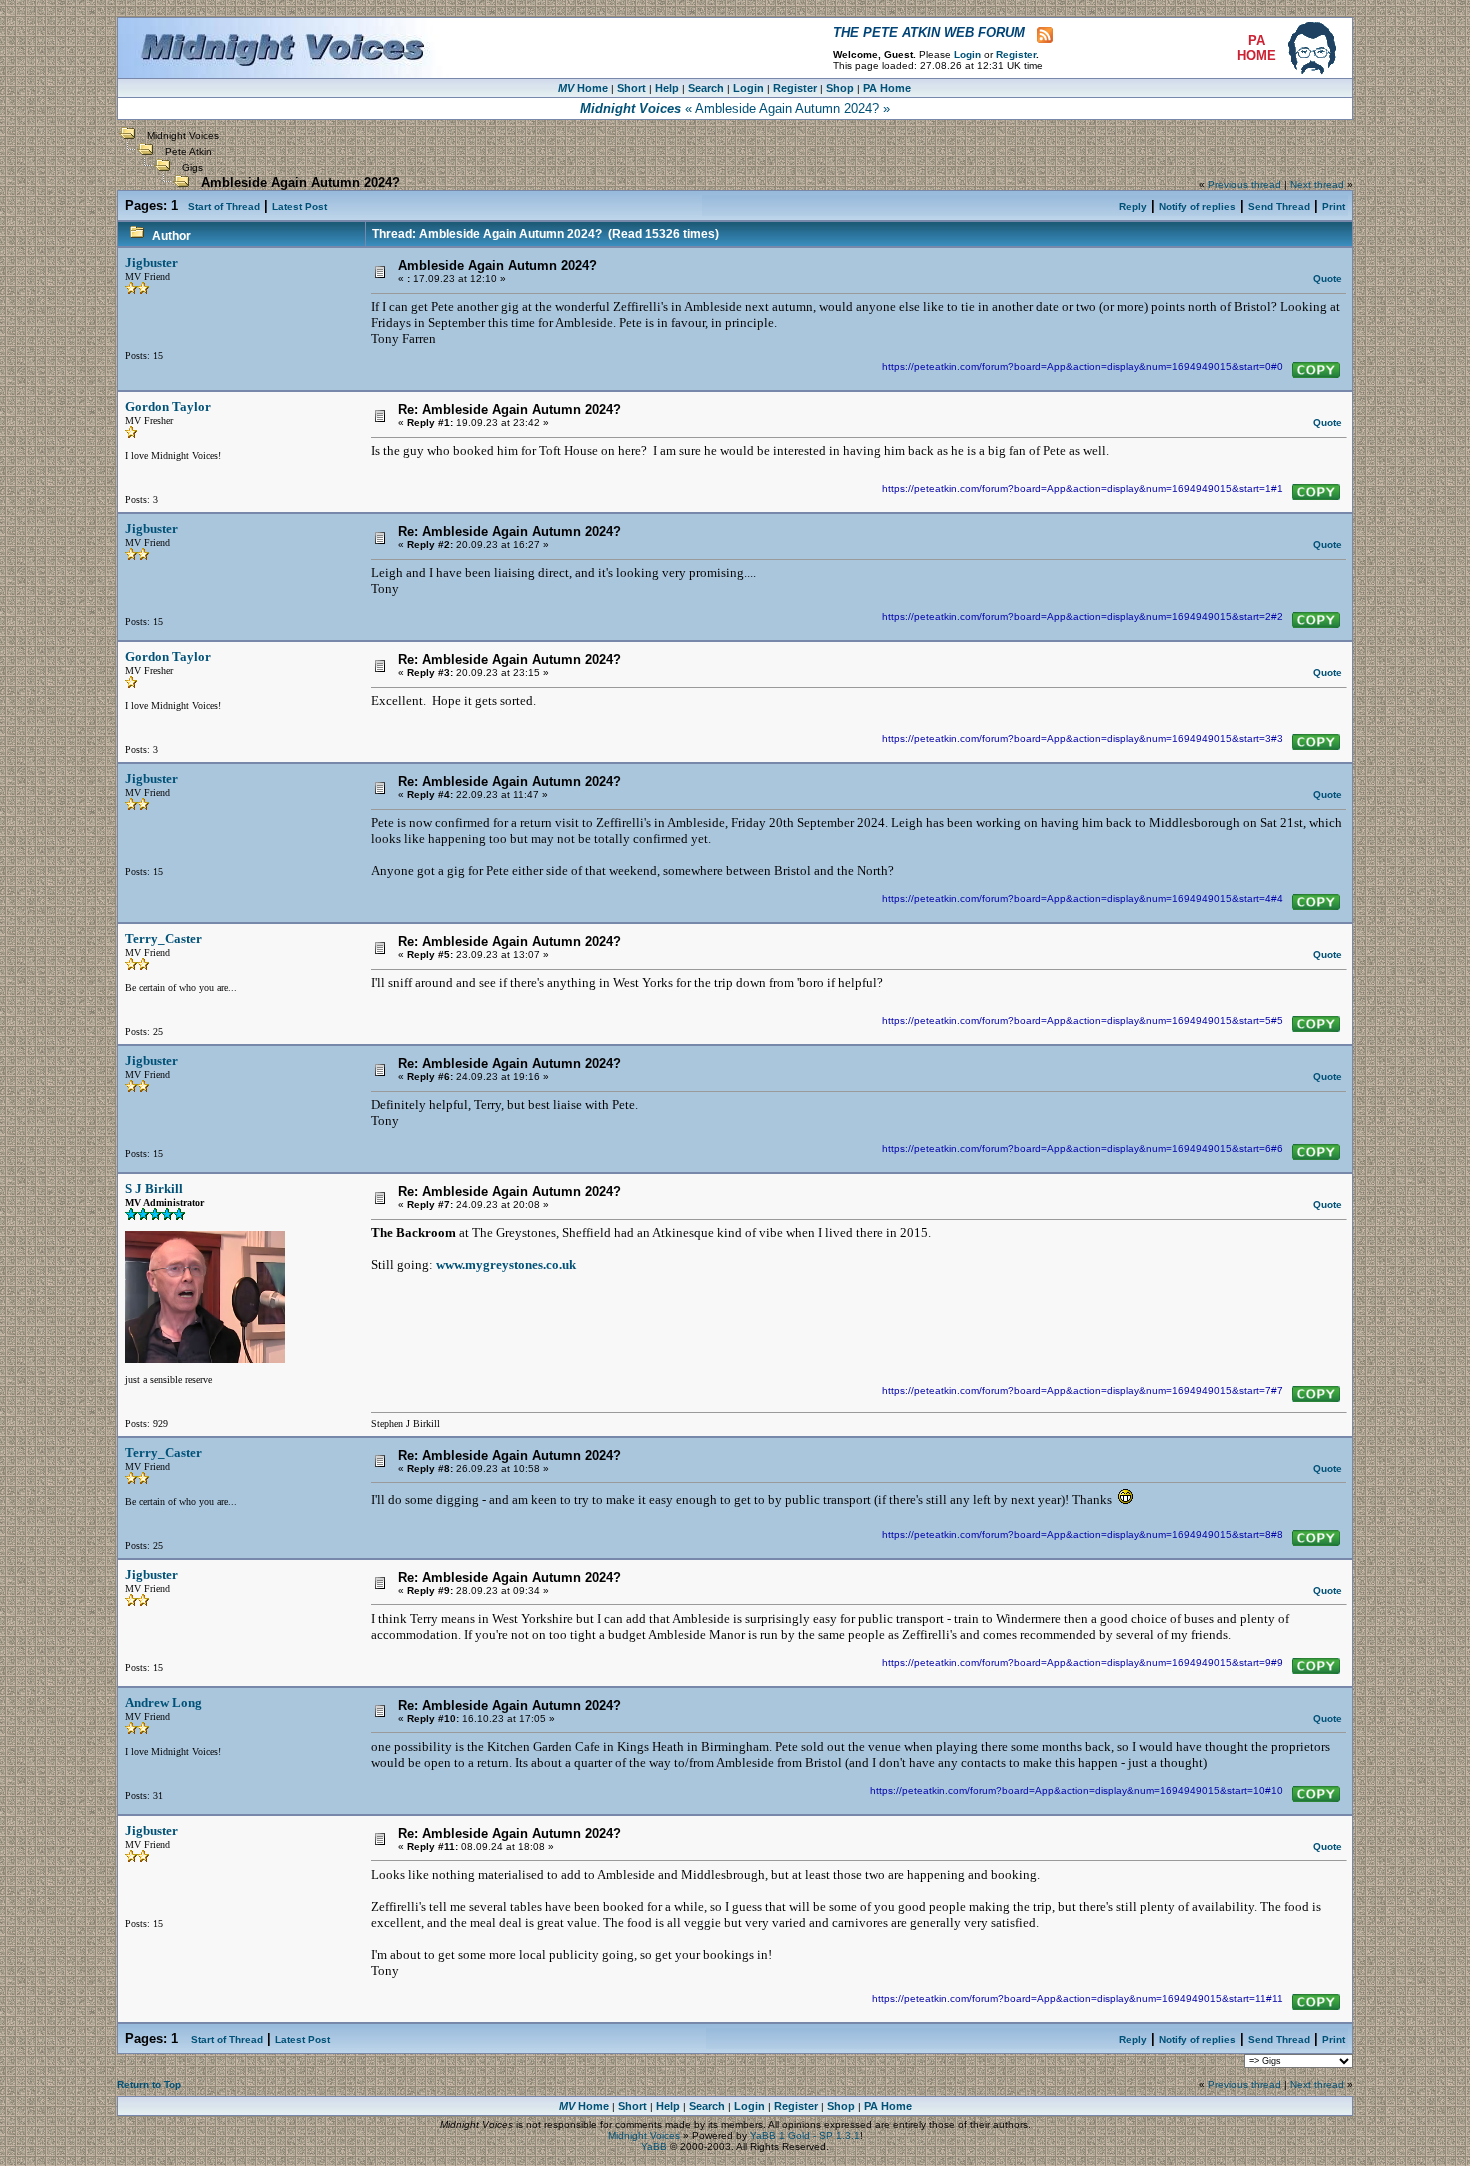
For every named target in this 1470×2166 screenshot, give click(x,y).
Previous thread (1244, 184)
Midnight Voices (183, 135)
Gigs (192, 167)
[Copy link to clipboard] (1316, 370)
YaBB (654, 2146)
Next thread (1317, 184)
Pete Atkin (188, 151)
